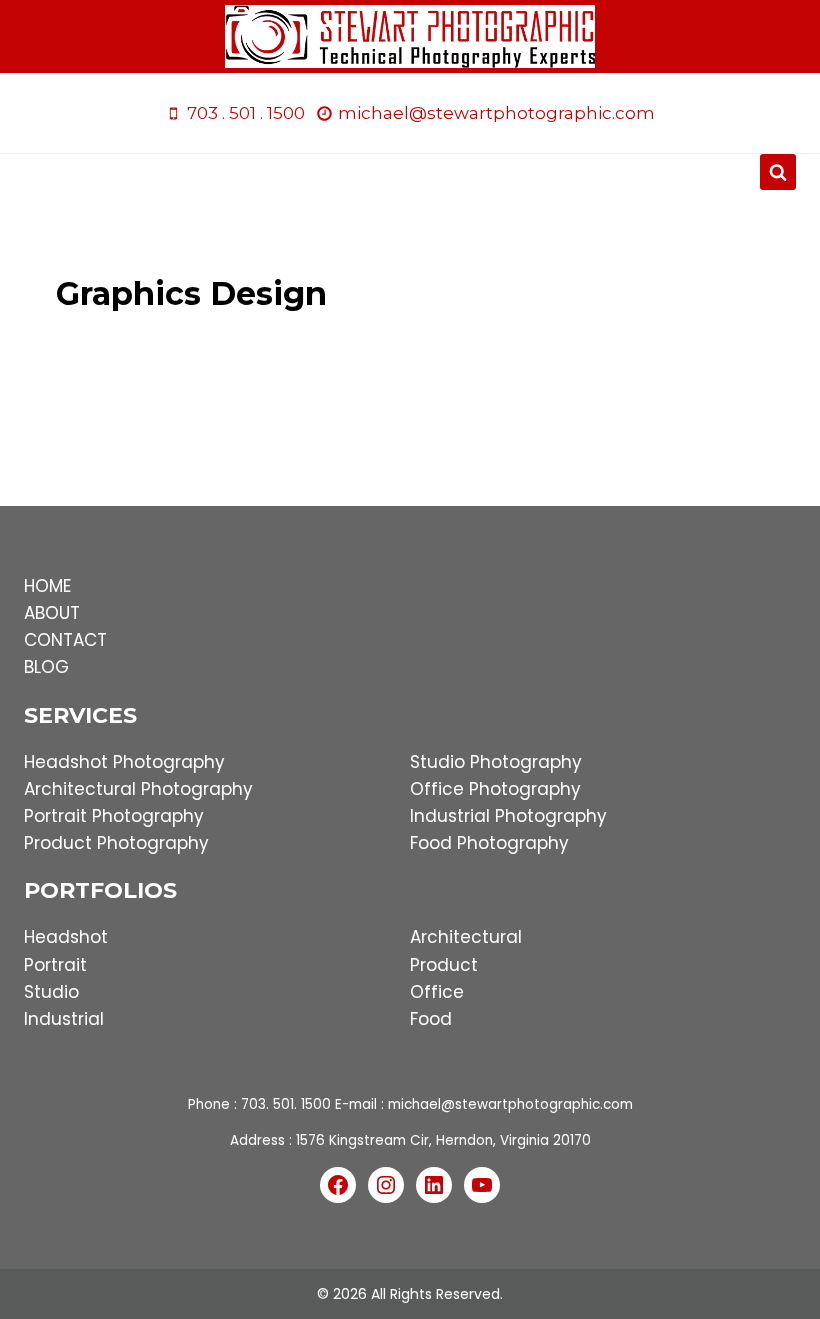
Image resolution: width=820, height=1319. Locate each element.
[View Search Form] (778, 172)
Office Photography (495, 789)
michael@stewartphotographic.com (510, 1104)
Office (437, 992)
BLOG (46, 667)
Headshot (66, 937)
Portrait (55, 965)
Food (431, 1019)
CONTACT (65, 640)
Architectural (466, 937)
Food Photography (489, 843)
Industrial (64, 1019)
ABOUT (52, 613)
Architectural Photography (138, 789)
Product (444, 965)
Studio (51, 992)
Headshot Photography (124, 762)
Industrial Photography (508, 816)
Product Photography (116, 843)
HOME (47, 586)
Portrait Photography (114, 816)
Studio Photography (496, 762)
